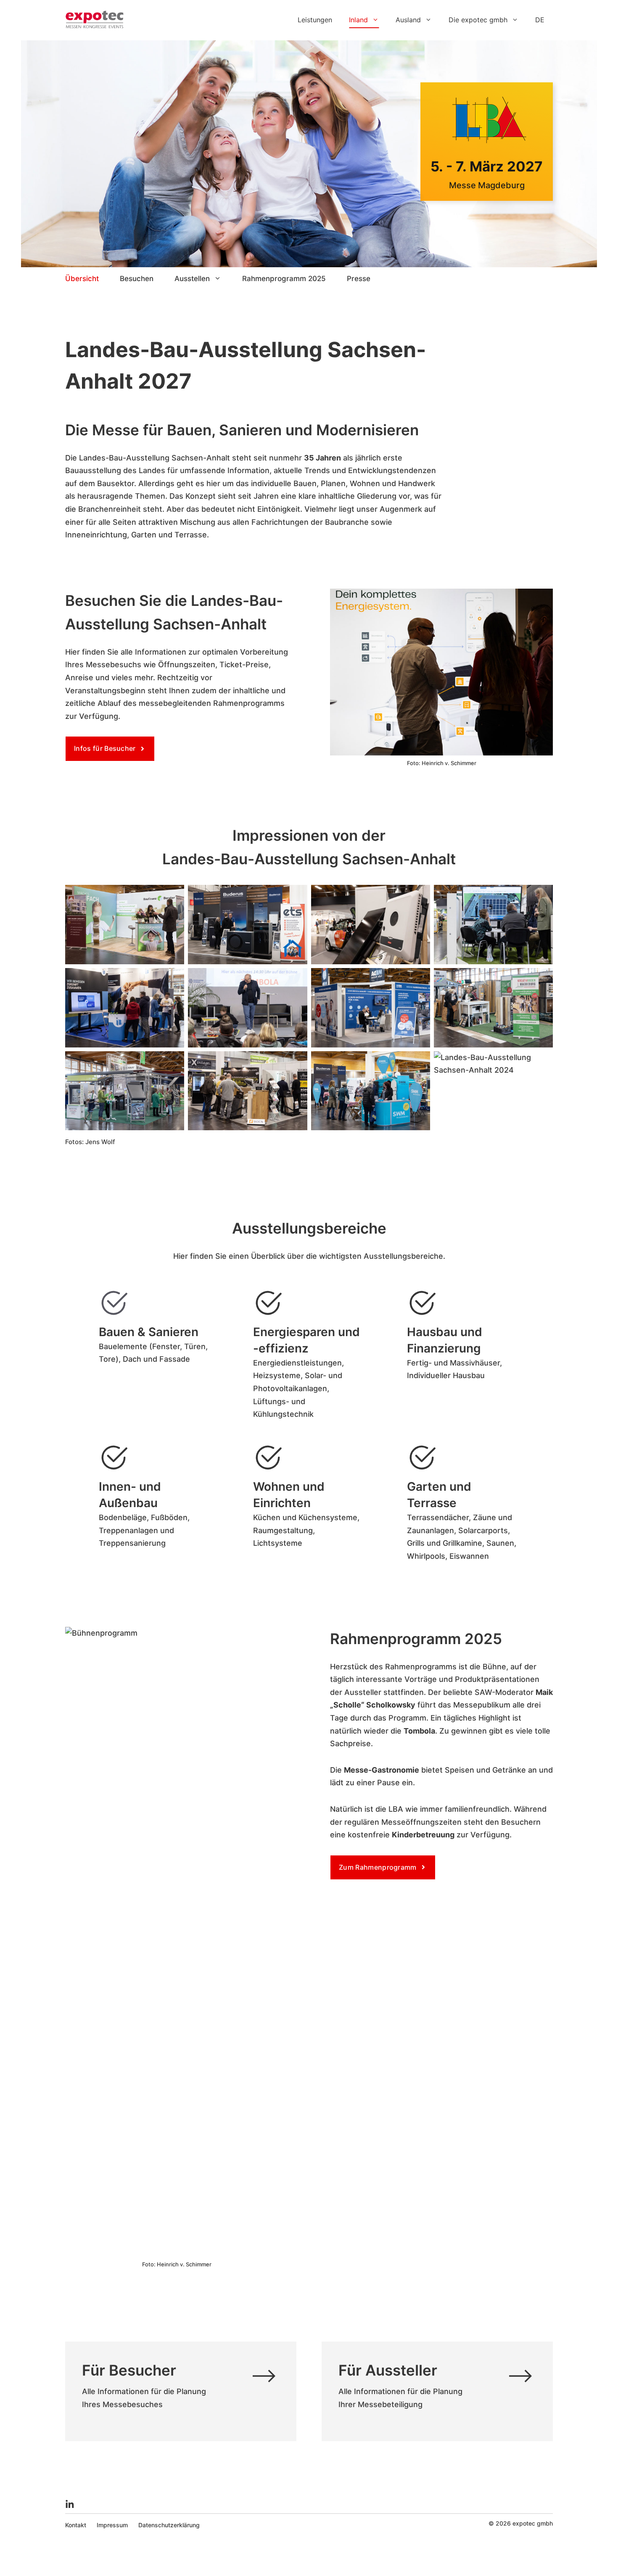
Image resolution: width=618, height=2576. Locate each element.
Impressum (112, 2525)
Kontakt (76, 2525)
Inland (358, 20)
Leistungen (315, 20)
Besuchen (137, 279)
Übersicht (82, 279)
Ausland (408, 20)
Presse (359, 279)
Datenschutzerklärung (169, 2525)
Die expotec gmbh (478, 20)
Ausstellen (192, 279)
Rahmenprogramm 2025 (284, 279)
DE (540, 20)
